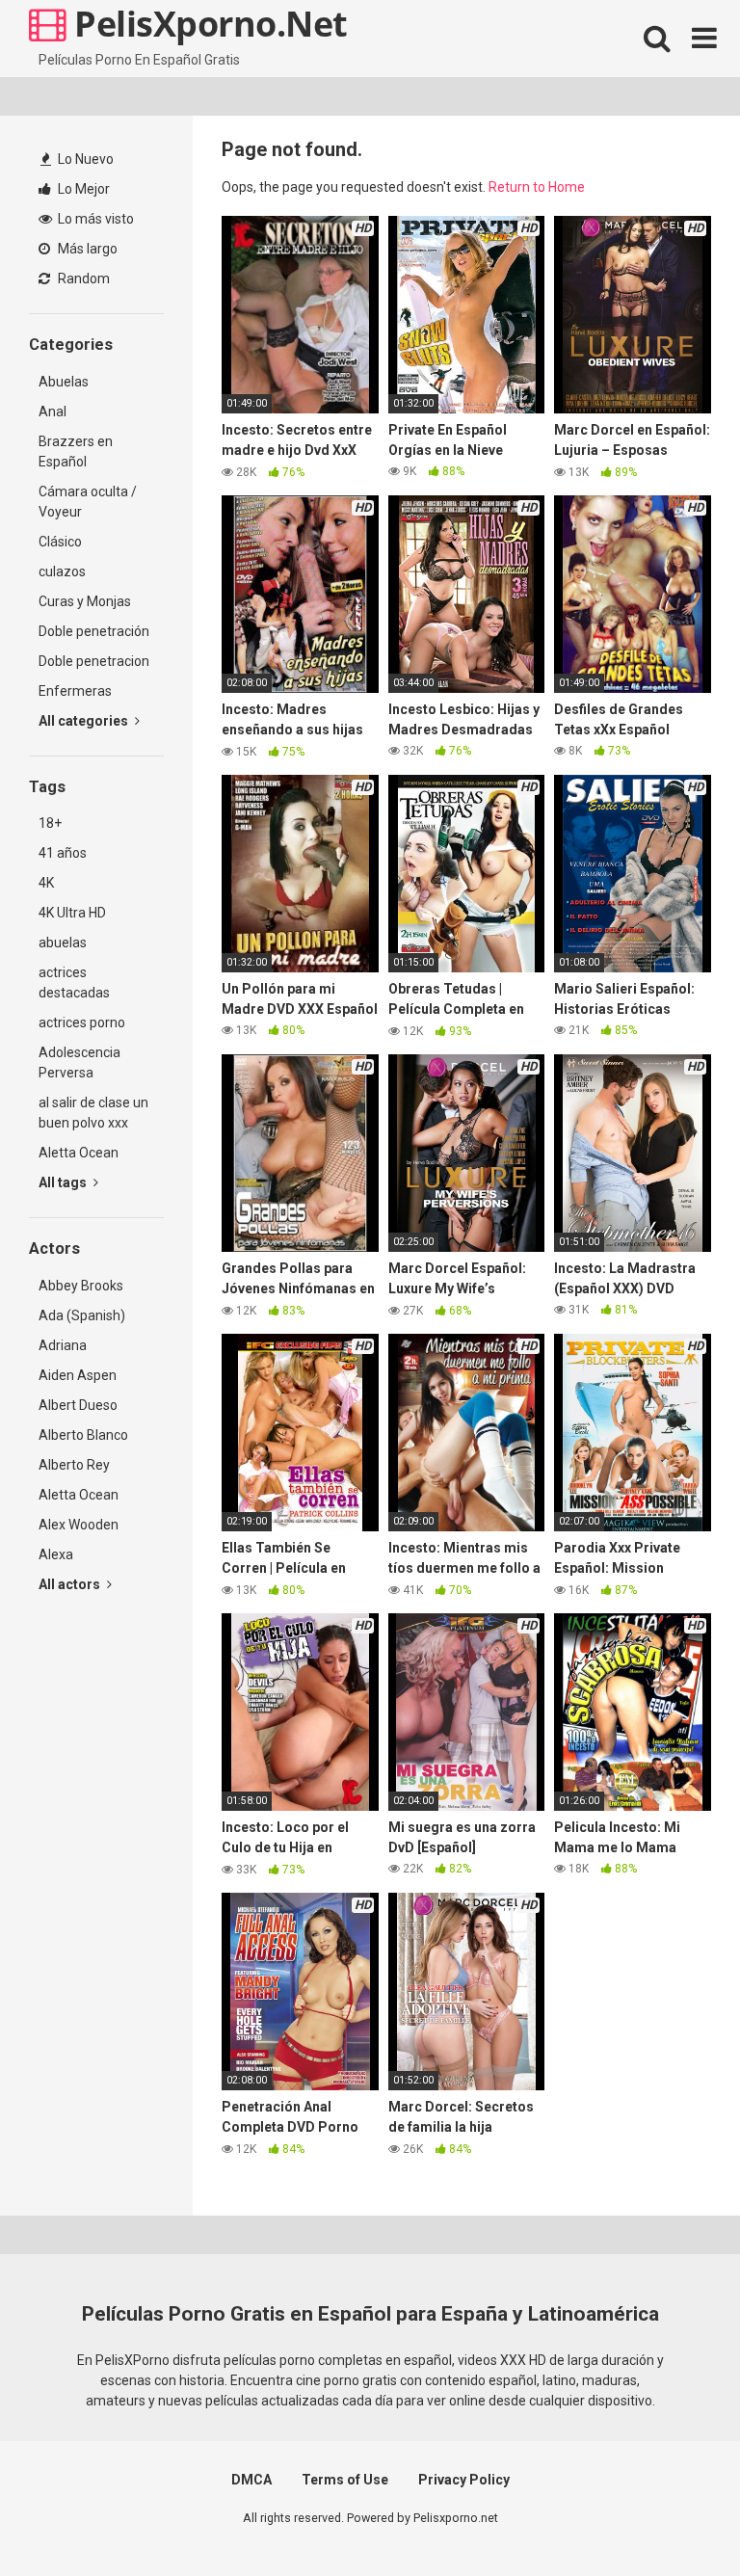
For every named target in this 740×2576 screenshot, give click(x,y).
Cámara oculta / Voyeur (88, 502)
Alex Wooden (79, 1525)
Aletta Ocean (79, 1153)
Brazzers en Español (76, 451)
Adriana (63, 1345)
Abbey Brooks (81, 1286)
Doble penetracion (94, 661)
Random (82, 279)
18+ (50, 823)
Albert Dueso (78, 1405)
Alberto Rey (74, 1465)
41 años (63, 853)
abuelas (63, 943)
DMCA (251, 2480)
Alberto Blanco (83, 1435)
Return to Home (537, 187)
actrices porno (82, 1022)
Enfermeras (75, 691)
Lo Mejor (82, 189)
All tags (64, 1182)
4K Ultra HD (72, 913)
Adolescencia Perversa (79, 1062)
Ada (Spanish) (82, 1315)
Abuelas (64, 382)
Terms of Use (345, 2480)
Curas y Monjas (85, 601)
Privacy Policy (464, 2480)
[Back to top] (675, 2518)
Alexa (56, 1554)
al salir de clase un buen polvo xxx (93, 1113)
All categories (85, 721)
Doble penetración (94, 631)
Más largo (86, 249)
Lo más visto (94, 219)
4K (46, 883)
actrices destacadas (74, 983)
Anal (53, 412)
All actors (71, 1584)
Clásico (60, 542)
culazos (62, 571)
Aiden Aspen (78, 1375)
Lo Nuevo (84, 159)
